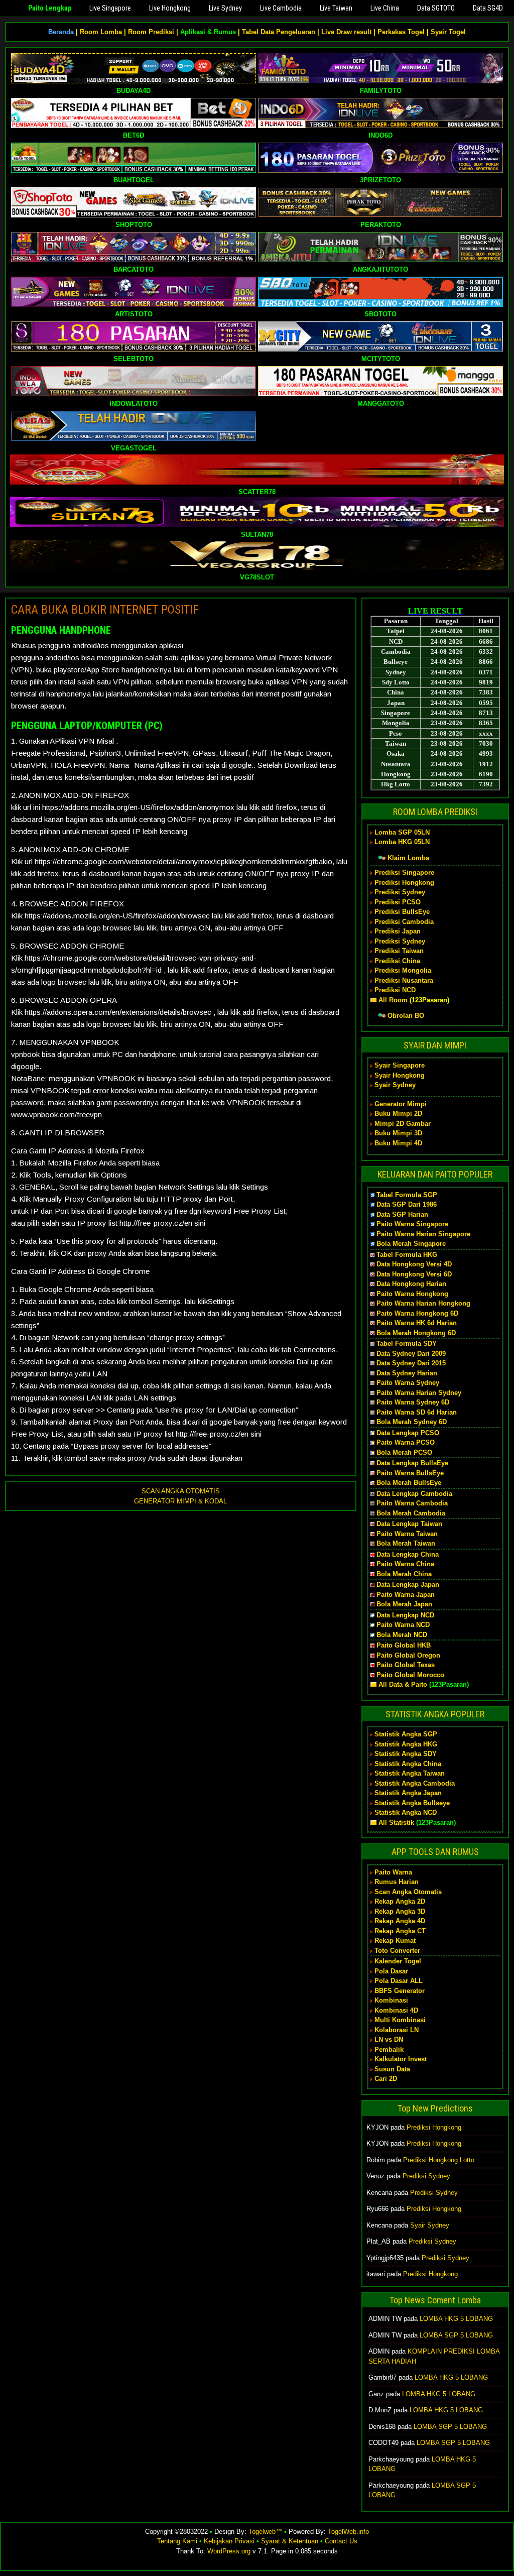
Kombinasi (391, 2000)
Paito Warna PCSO (406, 1442)
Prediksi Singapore (404, 872)
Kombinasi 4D (396, 2010)
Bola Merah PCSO (404, 1452)
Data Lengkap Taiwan (409, 1524)
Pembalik (389, 2050)
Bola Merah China (404, 1574)
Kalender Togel (398, 1961)
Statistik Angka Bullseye (412, 1803)
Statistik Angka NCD (406, 1812)
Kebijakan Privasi (229, 2541)
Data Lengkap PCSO (408, 1433)
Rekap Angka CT (400, 1931)
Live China (385, 8)
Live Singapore (110, 8)
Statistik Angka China (408, 1764)
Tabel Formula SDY (407, 1343)
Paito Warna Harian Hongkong (423, 1303)
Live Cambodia (281, 8)
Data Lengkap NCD (405, 1615)
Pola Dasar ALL (399, 1981)
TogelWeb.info (348, 2532)
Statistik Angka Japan (408, 1793)
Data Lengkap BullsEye (412, 1463)
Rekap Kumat (395, 1941)
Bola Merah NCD (402, 1635)
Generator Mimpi (401, 1104)
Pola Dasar (391, 1971)
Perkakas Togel (401, 32)
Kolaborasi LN (397, 2030)
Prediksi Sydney (400, 892)
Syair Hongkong (400, 1075)
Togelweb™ (265, 2532)
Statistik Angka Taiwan (410, 1773)
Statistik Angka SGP (406, 1734)
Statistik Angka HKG (406, 1744)
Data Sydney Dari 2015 (411, 1363)
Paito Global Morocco (410, 1675)
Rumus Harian (397, 1882)
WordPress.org (229, 2551)
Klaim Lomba (408, 858)
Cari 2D (386, 2079)
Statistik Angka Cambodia (415, 1783)
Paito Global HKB (404, 1645)
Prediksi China (397, 961)
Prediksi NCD (395, 990)
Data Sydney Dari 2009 (411, 1354)
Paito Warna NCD (403, 1625)
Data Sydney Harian (407, 1373)
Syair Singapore (400, 1065)
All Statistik (396, 1823)
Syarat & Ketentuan (290, 2541)
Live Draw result (346, 32)
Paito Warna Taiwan (407, 1534)
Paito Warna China (405, 1564)
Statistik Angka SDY (406, 1754)
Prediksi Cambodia (404, 922)
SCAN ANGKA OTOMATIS (181, 1491)
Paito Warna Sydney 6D (413, 1402)
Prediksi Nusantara (404, 980)
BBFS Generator (400, 1991)
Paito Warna (393, 1872)
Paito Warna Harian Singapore (423, 1234)
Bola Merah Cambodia (411, 1513)
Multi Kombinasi (400, 2020)
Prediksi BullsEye (402, 912)
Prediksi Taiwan (399, 951)
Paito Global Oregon (408, 1655)
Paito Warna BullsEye (410, 1473)
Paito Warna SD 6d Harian (417, 1412)
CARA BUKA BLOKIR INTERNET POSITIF (105, 610)
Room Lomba (101, 32)
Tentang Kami (177, 2541)
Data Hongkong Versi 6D (414, 1274)
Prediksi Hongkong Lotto (439, 2160)
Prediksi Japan (398, 931)
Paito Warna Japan (406, 1595)
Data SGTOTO (436, 8)
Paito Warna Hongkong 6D (417, 1313)
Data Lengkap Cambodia (414, 1494)
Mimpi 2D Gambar (403, 1124)
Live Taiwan (336, 8)
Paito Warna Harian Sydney (419, 1393)
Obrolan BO (406, 1016)
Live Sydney (225, 8)
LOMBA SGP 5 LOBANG (456, 2335)
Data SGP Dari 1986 (407, 1204)
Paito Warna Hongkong (412, 1294)
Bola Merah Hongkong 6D (416, 1333)
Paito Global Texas (406, 1665)
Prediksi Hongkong (404, 883)
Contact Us (341, 2541)
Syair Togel (448, 32)
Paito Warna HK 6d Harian (417, 1323)
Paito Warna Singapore (412, 1224)
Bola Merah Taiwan (406, 1543)
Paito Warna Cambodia (412, 1503)
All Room (393, 1000)
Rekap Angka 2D (400, 1901)
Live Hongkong (170, 8)
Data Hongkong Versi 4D (414, 1264)
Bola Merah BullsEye (409, 1483)
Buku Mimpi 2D (398, 1114)
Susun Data (392, 2069)
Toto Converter (397, 1951)
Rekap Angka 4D (400, 1921)
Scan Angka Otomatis (408, 1892)
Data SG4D (488, 8)
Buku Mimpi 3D (398, 1133)
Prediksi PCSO (398, 902)
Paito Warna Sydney (408, 1383)
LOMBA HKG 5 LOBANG (456, 2319)
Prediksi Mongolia (403, 970)
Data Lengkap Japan (408, 1585)
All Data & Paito (403, 1684)
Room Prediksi (151, 32)
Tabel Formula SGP (407, 1195)
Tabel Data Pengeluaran (279, 32)
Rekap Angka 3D (400, 1911)
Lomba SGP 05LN (402, 832)
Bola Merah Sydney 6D (412, 1422)
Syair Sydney (395, 1085)
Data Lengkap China (408, 1554)
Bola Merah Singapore (411, 1244)
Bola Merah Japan (404, 1604)
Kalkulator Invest (401, 2059)
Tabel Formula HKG (407, 1255)
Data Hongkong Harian (411, 1284)
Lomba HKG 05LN (402, 842)
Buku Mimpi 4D (398, 1143)
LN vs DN (389, 2039)
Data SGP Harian (402, 1214)
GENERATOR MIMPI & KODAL (180, 1501)
